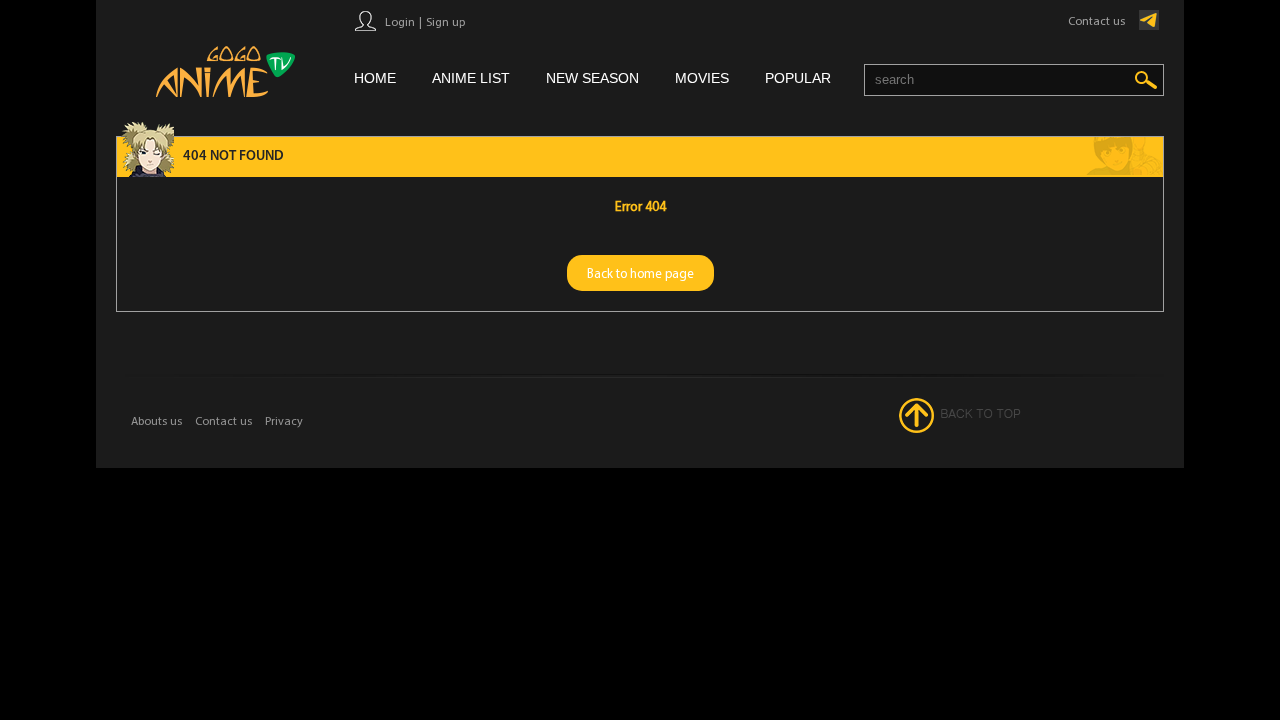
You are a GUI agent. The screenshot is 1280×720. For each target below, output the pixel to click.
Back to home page (640, 273)
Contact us (1096, 20)
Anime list (471, 78)
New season (592, 78)
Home (375, 78)
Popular (798, 78)
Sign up (445, 21)
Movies (702, 78)
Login (400, 21)
